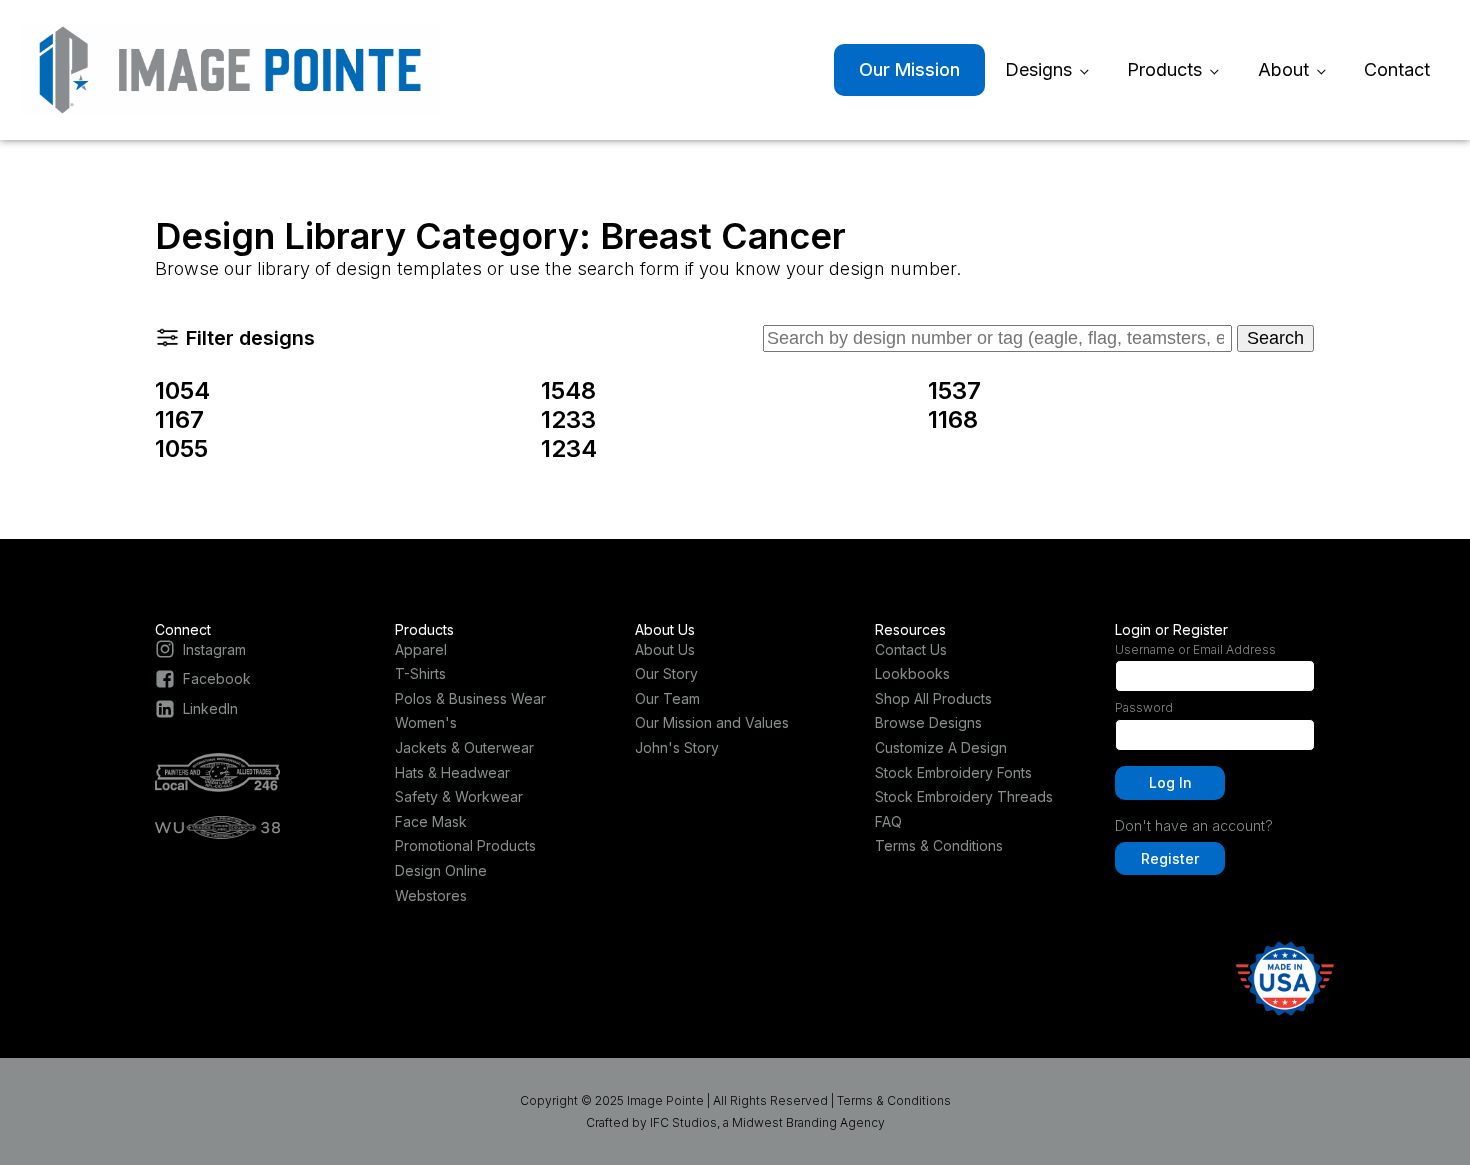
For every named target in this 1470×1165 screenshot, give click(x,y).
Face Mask (431, 821)
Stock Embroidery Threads (964, 796)
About (1283, 69)
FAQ (888, 821)
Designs (1038, 69)
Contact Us (911, 649)
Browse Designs (928, 722)
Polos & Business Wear (470, 698)
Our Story (666, 673)
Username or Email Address (1195, 649)
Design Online (441, 870)
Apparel (421, 649)
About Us (665, 649)
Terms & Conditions (939, 845)
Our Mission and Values (712, 722)
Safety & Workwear (459, 796)
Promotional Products (465, 845)
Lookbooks (912, 673)
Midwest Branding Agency (808, 1122)
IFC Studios (683, 1122)
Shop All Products (933, 698)
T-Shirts (420, 673)
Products (1164, 69)
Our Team (667, 698)
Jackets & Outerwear (464, 747)
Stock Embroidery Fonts (953, 772)
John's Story (677, 747)
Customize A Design (941, 747)
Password (1144, 707)
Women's (426, 722)
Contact (1397, 69)
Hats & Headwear (452, 772)
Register (1170, 858)
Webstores (431, 895)
